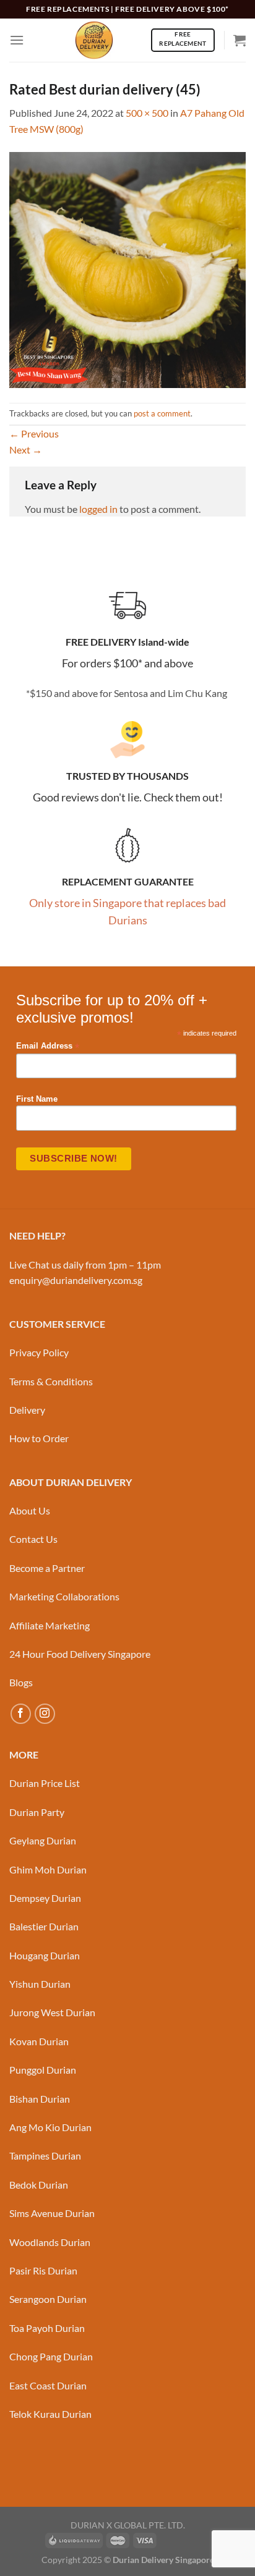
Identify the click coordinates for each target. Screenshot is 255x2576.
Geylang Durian (43, 1840)
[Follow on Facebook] (21, 1714)
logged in (98, 509)
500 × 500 (147, 113)
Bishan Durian (40, 2099)
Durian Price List (45, 1783)
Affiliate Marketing (50, 1625)
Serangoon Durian (48, 2299)
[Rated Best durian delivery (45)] (127, 268)
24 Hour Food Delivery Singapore (80, 1654)
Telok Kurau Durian (50, 2414)
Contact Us (33, 1539)
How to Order (39, 1438)
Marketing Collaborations (64, 1596)
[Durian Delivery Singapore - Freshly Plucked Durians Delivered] (94, 40)
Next (26, 450)
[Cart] (240, 40)
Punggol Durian (43, 2070)
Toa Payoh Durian (47, 2328)
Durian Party (37, 1812)
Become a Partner (47, 1568)
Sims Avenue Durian (52, 2213)
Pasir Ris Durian (43, 2270)
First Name (37, 1099)
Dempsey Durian (45, 1898)
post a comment (162, 413)
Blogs (21, 1682)
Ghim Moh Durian (48, 1869)
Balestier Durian (44, 1926)
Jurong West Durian (52, 2012)
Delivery (27, 1410)
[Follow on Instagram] (45, 1714)
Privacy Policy (39, 1352)
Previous (34, 433)
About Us (30, 1510)
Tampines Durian (45, 2156)
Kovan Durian (39, 2041)
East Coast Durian (48, 2385)
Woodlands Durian (50, 2242)
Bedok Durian (39, 2185)
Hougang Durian (45, 1955)
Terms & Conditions (51, 1381)
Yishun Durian (40, 1984)
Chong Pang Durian (51, 2356)
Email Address (48, 1046)
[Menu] (17, 40)
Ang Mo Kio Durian (50, 2127)
